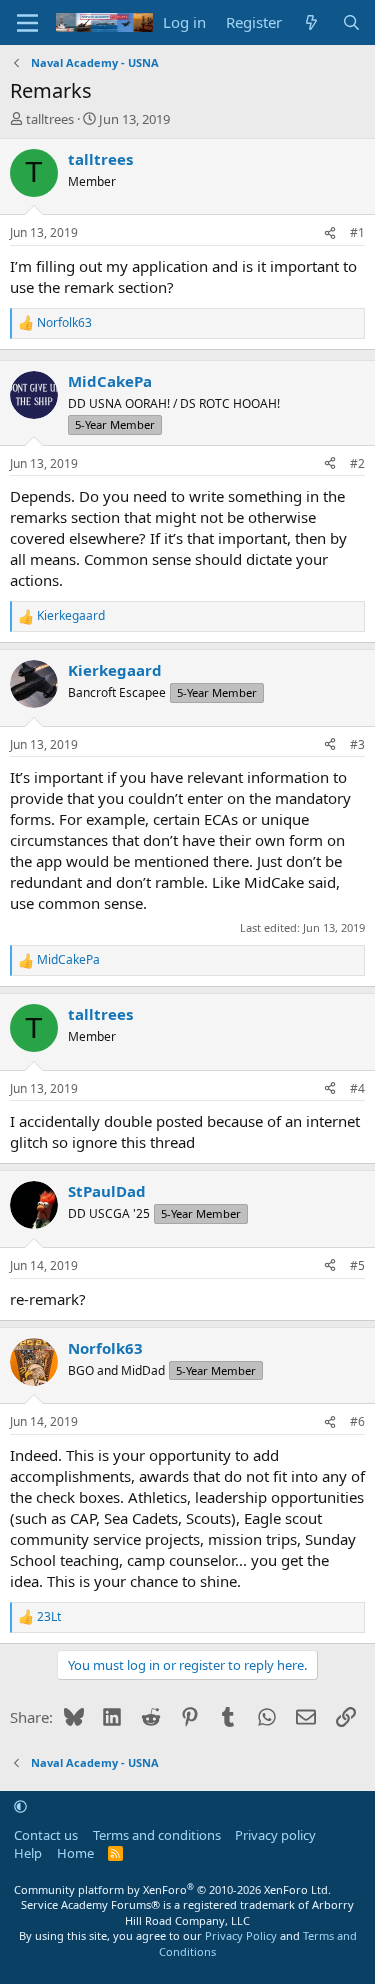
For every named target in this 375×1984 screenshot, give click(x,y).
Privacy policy (275, 1835)
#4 (357, 1088)
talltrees (50, 119)
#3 (357, 744)
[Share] (330, 233)
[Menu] (27, 23)
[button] (20, 1806)
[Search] (351, 22)
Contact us (46, 1835)
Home (75, 1853)
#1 (357, 232)
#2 (357, 463)
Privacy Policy (241, 1935)
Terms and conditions (157, 1835)
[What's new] (311, 22)
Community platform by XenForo (172, 1889)
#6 (357, 1421)
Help (28, 1853)
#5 (357, 1265)
